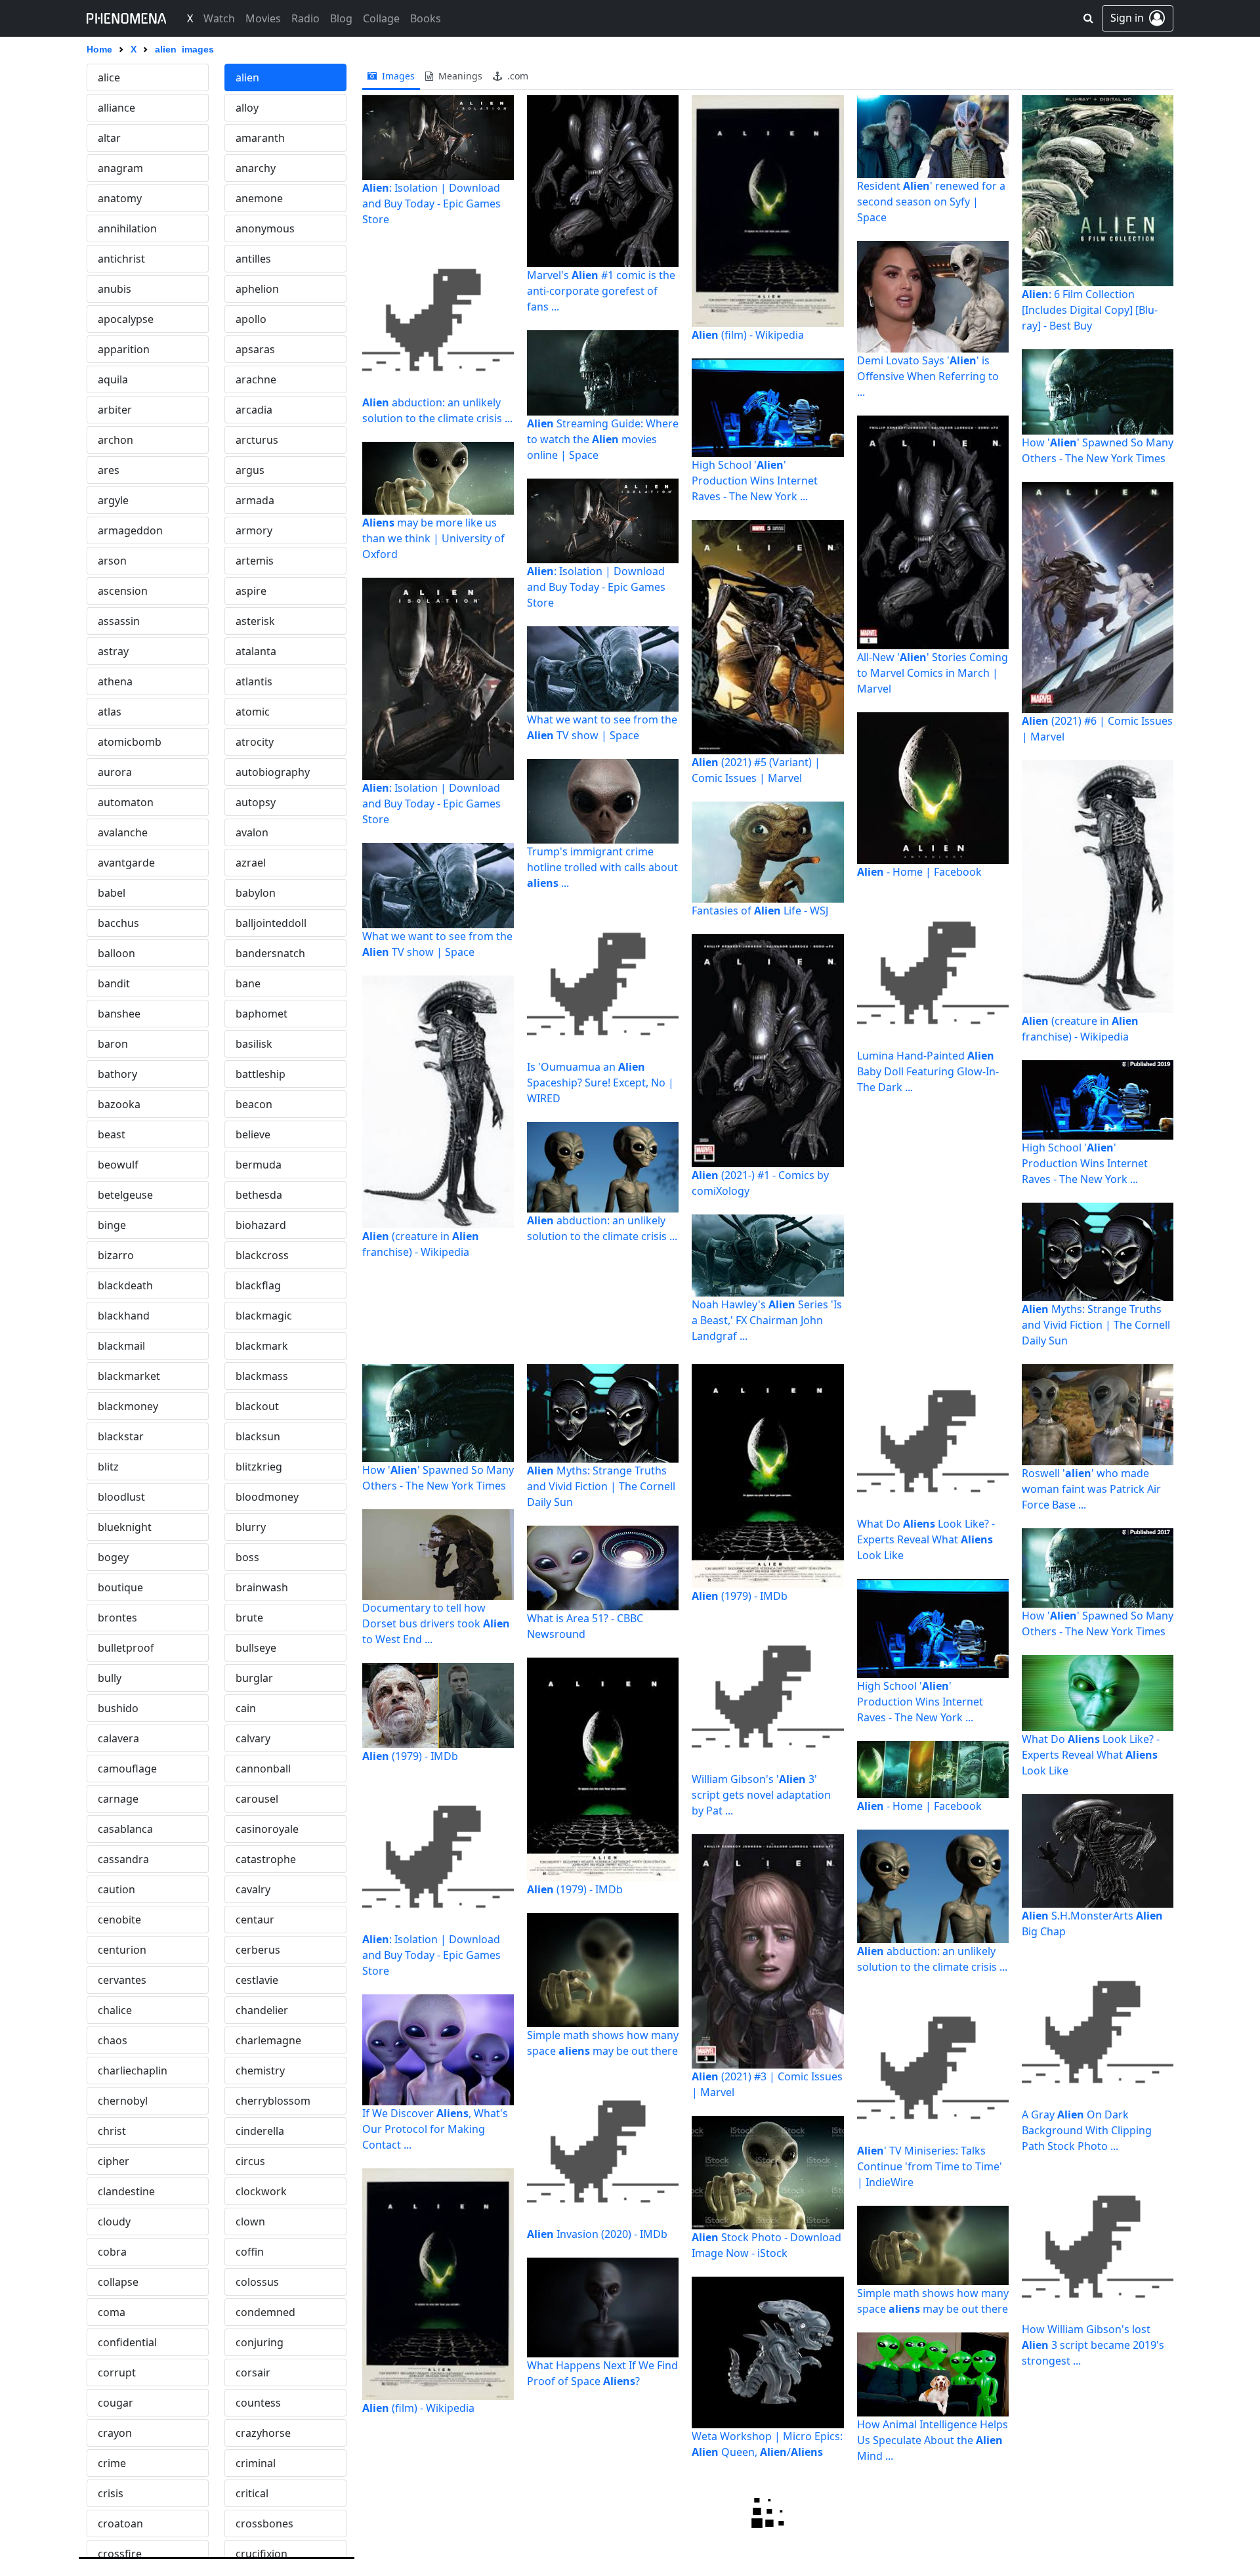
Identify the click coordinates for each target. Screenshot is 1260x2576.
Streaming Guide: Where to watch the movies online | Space (603, 439)
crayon (115, 2433)
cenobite (119, 1920)
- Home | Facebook (919, 872)
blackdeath (125, 1285)
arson (112, 561)
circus (250, 2161)
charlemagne (268, 2040)
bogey (113, 1557)
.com (516, 76)
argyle (113, 500)
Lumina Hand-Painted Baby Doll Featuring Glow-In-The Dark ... (928, 1071)
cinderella (260, 2131)
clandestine (126, 2191)
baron (113, 1044)
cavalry (253, 1889)
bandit (114, 983)
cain (246, 1708)
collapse (118, 2282)
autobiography (273, 772)
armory (254, 530)
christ (112, 2131)
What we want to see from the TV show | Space (437, 944)
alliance (116, 108)
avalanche (123, 832)
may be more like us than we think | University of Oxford (433, 538)
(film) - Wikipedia (748, 335)
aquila (113, 379)
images (397, 76)
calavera (118, 1738)
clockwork (261, 2191)
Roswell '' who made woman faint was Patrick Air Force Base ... (1091, 1489)
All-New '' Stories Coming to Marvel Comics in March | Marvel (933, 673)
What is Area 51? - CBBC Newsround (585, 1626)
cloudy (114, 2222)
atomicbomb (130, 742)
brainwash (262, 1587)
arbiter (115, 410)
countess (258, 2403)
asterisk (255, 621)
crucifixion (262, 2554)
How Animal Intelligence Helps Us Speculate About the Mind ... (933, 2440)
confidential (127, 2342)
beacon (254, 1104)
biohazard (261, 1225)
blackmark (262, 1346)
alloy (247, 108)
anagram (120, 168)
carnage (118, 1799)
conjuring (260, 2342)
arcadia (254, 410)
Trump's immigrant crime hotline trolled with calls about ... (602, 867)
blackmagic (264, 1316)
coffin (250, 2252)
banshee (119, 1014)
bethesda (259, 1195)
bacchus (118, 923)
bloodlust (121, 1497)
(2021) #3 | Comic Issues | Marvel (767, 2084)
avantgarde (126, 863)
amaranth (260, 138)
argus (250, 470)
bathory (117, 1074)
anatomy (120, 198)
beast (112, 1134)
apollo (251, 319)
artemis (255, 561)
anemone (259, 198)
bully (110, 1678)
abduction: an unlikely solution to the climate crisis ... (437, 410)
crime (112, 2463)
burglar (254, 1678)
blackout (257, 1406)
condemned (265, 2312)
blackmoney (128, 1406)
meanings (459, 76)
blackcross (262, 1255)
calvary (253, 1738)
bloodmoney (267, 1497)
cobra (112, 2252)
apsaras (255, 349)
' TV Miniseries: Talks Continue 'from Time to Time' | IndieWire (930, 2166)
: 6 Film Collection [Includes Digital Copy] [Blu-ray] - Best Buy (1090, 310)
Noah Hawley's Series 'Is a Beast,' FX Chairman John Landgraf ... (767, 1320)
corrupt (117, 2372)
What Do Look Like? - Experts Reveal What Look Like (926, 1539)
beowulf (118, 1165)
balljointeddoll (271, 923)
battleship (261, 1074)
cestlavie (257, 1980)
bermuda (259, 1165)
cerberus (258, 1950)
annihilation (127, 228)
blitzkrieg (259, 1467)
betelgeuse (125, 1195)
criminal (256, 2463)
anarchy (256, 168)
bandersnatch (270, 953)
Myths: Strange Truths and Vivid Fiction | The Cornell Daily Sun (1096, 1325)
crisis (111, 2493)
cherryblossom (273, 2101)
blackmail (121, 1346)
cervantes (122, 1980)
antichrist (121, 259)
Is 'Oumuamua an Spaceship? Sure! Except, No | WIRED (600, 1083)
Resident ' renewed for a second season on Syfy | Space (931, 202)
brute (249, 1618)
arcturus (257, 440)
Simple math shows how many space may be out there (603, 2043)
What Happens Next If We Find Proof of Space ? (602, 2373)
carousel (257, 1799)
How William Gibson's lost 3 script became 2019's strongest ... (1093, 2345)
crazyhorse (263, 2433)
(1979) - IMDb (410, 1756)
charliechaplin (133, 2071)
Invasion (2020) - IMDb (597, 2234)
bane (248, 983)
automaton (126, 802)
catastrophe (266, 1859)
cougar (115, 2403)
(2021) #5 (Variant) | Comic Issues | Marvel (756, 770)
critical (252, 2493)
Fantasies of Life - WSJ (760, 911)
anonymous (265, 228)
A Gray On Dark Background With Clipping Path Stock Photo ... (1087, 2130)
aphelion (257, 289)
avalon (252, 832)
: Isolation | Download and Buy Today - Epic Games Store (431, 204)
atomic (253, 712)
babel (112, 893)
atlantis (254, 681)
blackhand (124, 1316)
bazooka (119, 1104)
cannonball (263, 1769)
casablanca (125, 1829)
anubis (115, 289)
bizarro (116, 1255)
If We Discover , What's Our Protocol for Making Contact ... (435, 2129)
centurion (122, 1950)
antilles (253, 259)
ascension (123, 591)
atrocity (255, 742)
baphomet (262, 1014)
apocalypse (126, 319)
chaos (113, 2040)
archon (115, 440)
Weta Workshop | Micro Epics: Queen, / (767, 2444)
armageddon (130, 530)
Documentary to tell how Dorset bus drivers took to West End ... (436, 1623)
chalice (115, 2010)
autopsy (256, 802)
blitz (108, 1467)
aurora (115, 772)
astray (113, 651)
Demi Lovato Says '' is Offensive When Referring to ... (928, 376)
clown (250, 2222)
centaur (255, 1920)
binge (112, 1225)
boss (247, 1557)
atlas (110, 712)
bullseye (256, 1648)
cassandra (123, 1859)
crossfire (120, 2554)
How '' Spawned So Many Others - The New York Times (1098, 450)
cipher (114, 2161)
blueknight (125, 1527)
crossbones (264, 2523)
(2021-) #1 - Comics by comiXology (760, 1183)
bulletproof (126, 1648)
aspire (251, 591)
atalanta (256, 651)
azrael (251, 863)
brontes (117, 1618)
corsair (253, 2372)
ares (109, 470)
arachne (256, 379)
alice (109, 77)
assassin (119, 621)
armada (255, 500)
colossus (257, 2282)
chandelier (262, 2010)
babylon (256, 893)
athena (115, 681)
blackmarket (129, 1376)
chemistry (260, 2071)
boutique (120, 1587)
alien (247, 77)
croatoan (120, 2523)
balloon (116, 953)
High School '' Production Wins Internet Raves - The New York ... (755, 481)
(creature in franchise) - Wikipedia (421, 1244)
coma (112, 2312)
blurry (251, 1527)
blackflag (258, 1285)
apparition (124, 349)
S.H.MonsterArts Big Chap (1092, 1923)
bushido (118, 1708)
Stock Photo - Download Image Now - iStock (766, 2245)
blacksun (258, 1436)
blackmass (262, 1376)
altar (109, 138)
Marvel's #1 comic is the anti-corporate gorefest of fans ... (601, 291)
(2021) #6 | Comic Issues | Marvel (1097, 729)
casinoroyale (267, 1829)
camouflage (127, 1769)
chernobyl (123, 2101)
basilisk (254, 1044)
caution (116, 1889)
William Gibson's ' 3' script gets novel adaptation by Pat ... (761, 1795)
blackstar (121, 1436)
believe (253, 1134)
